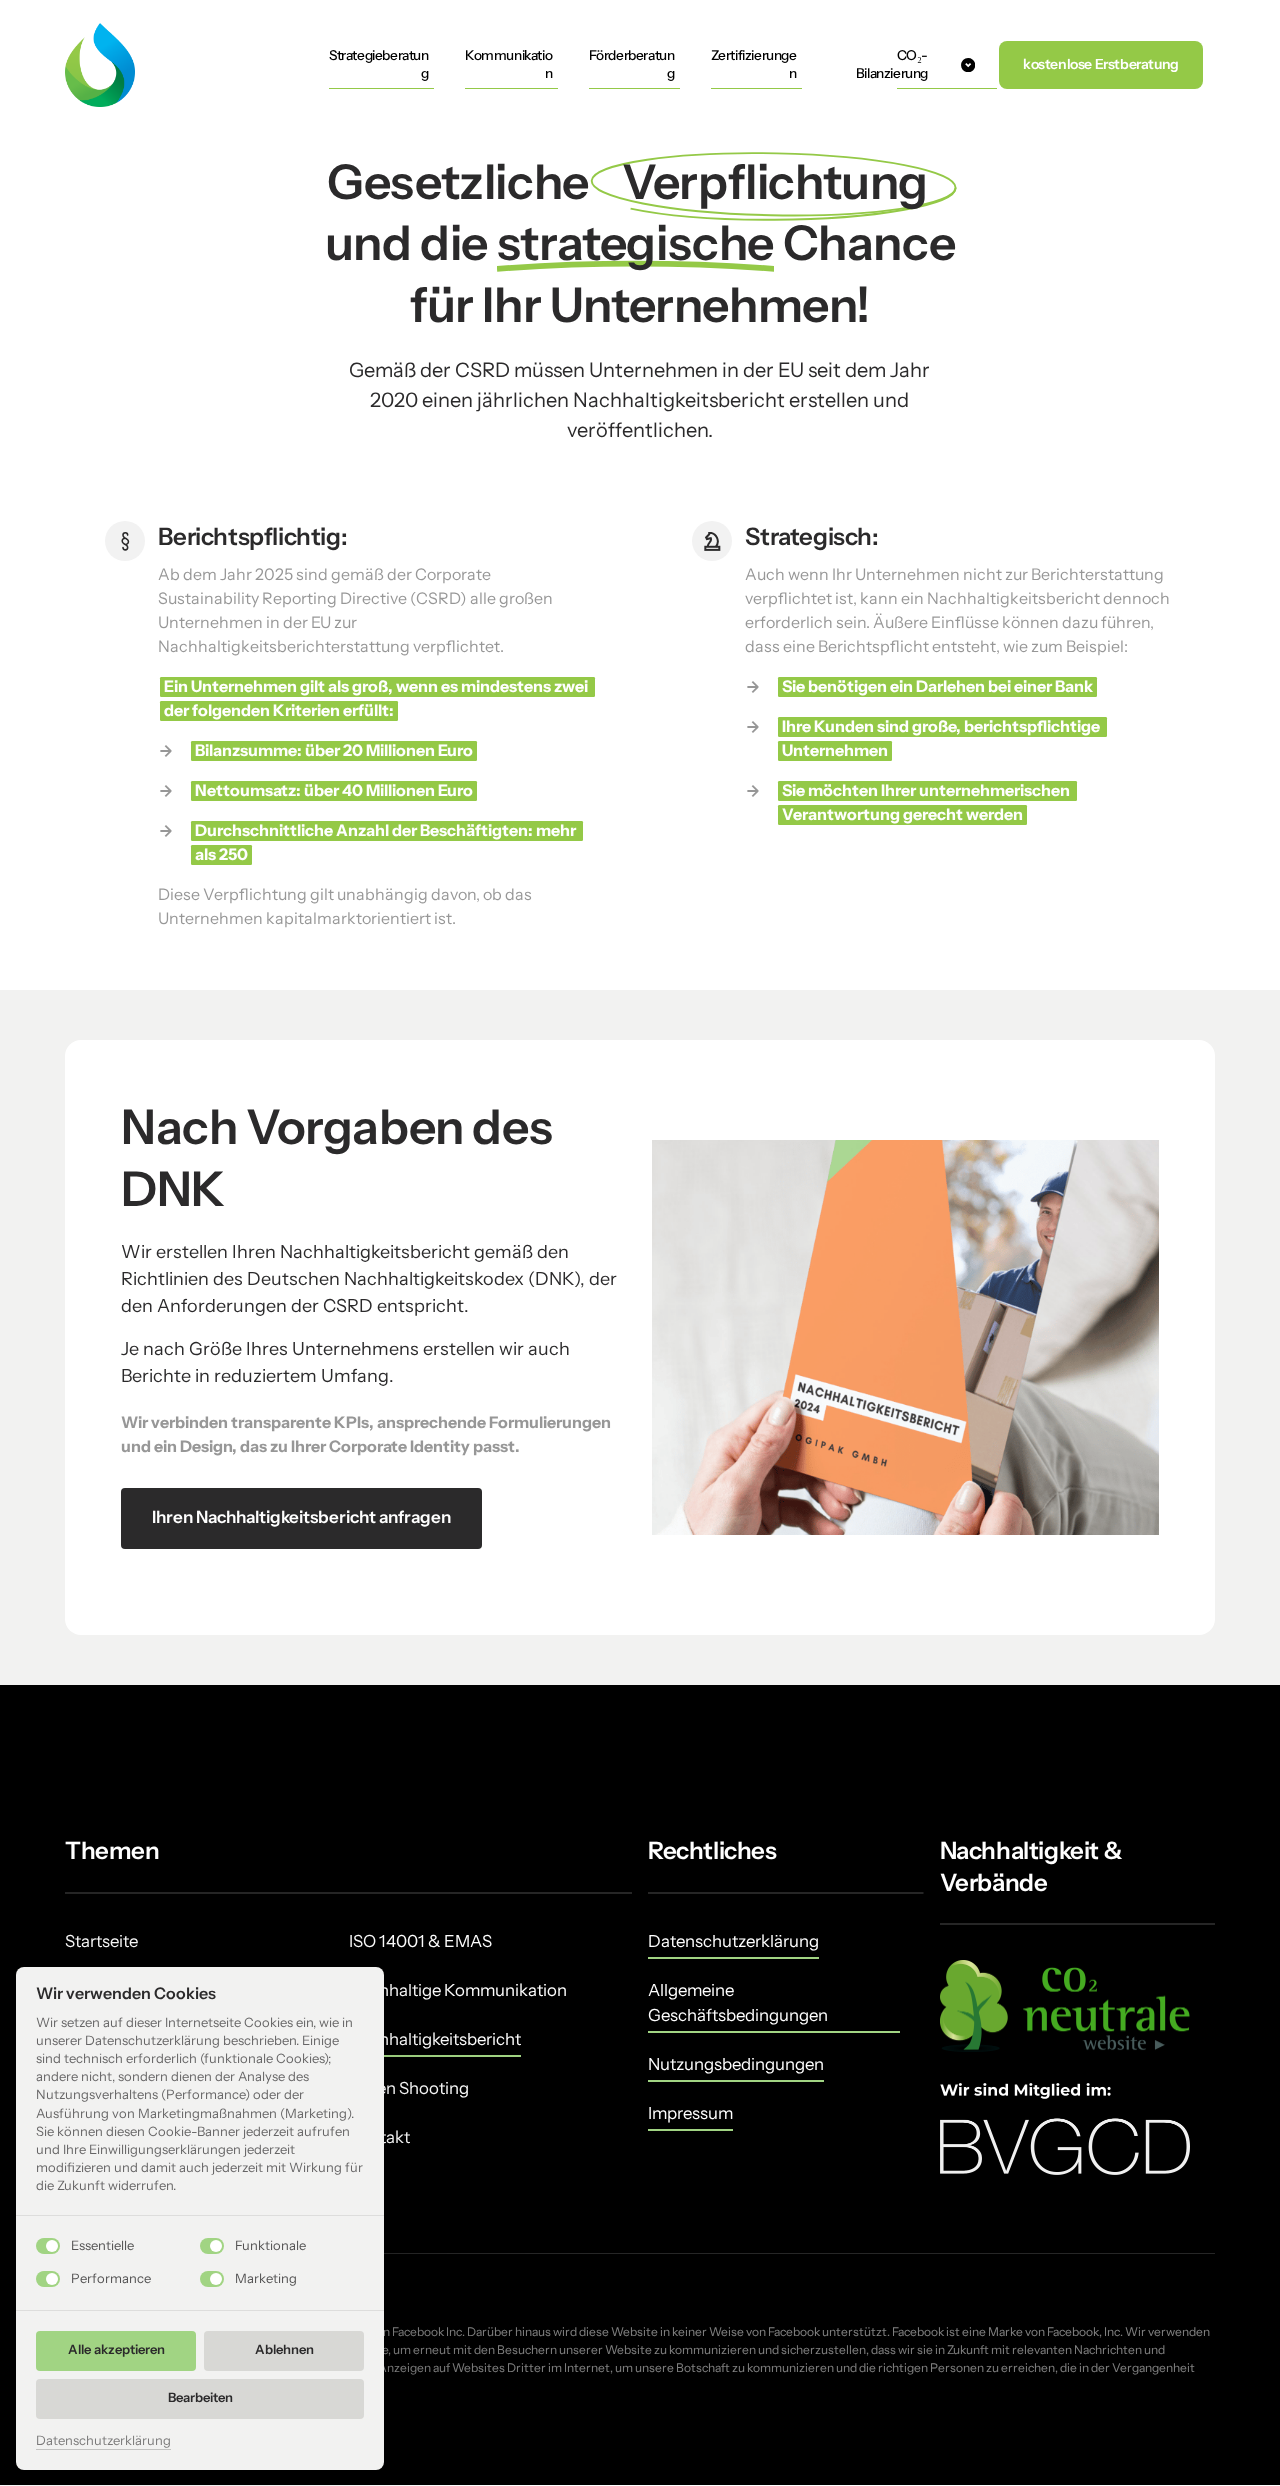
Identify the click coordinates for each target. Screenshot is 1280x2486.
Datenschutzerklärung (103, 2441)
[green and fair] (1065, 2006)
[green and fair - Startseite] (100, 65)
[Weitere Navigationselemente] (968, 65)
